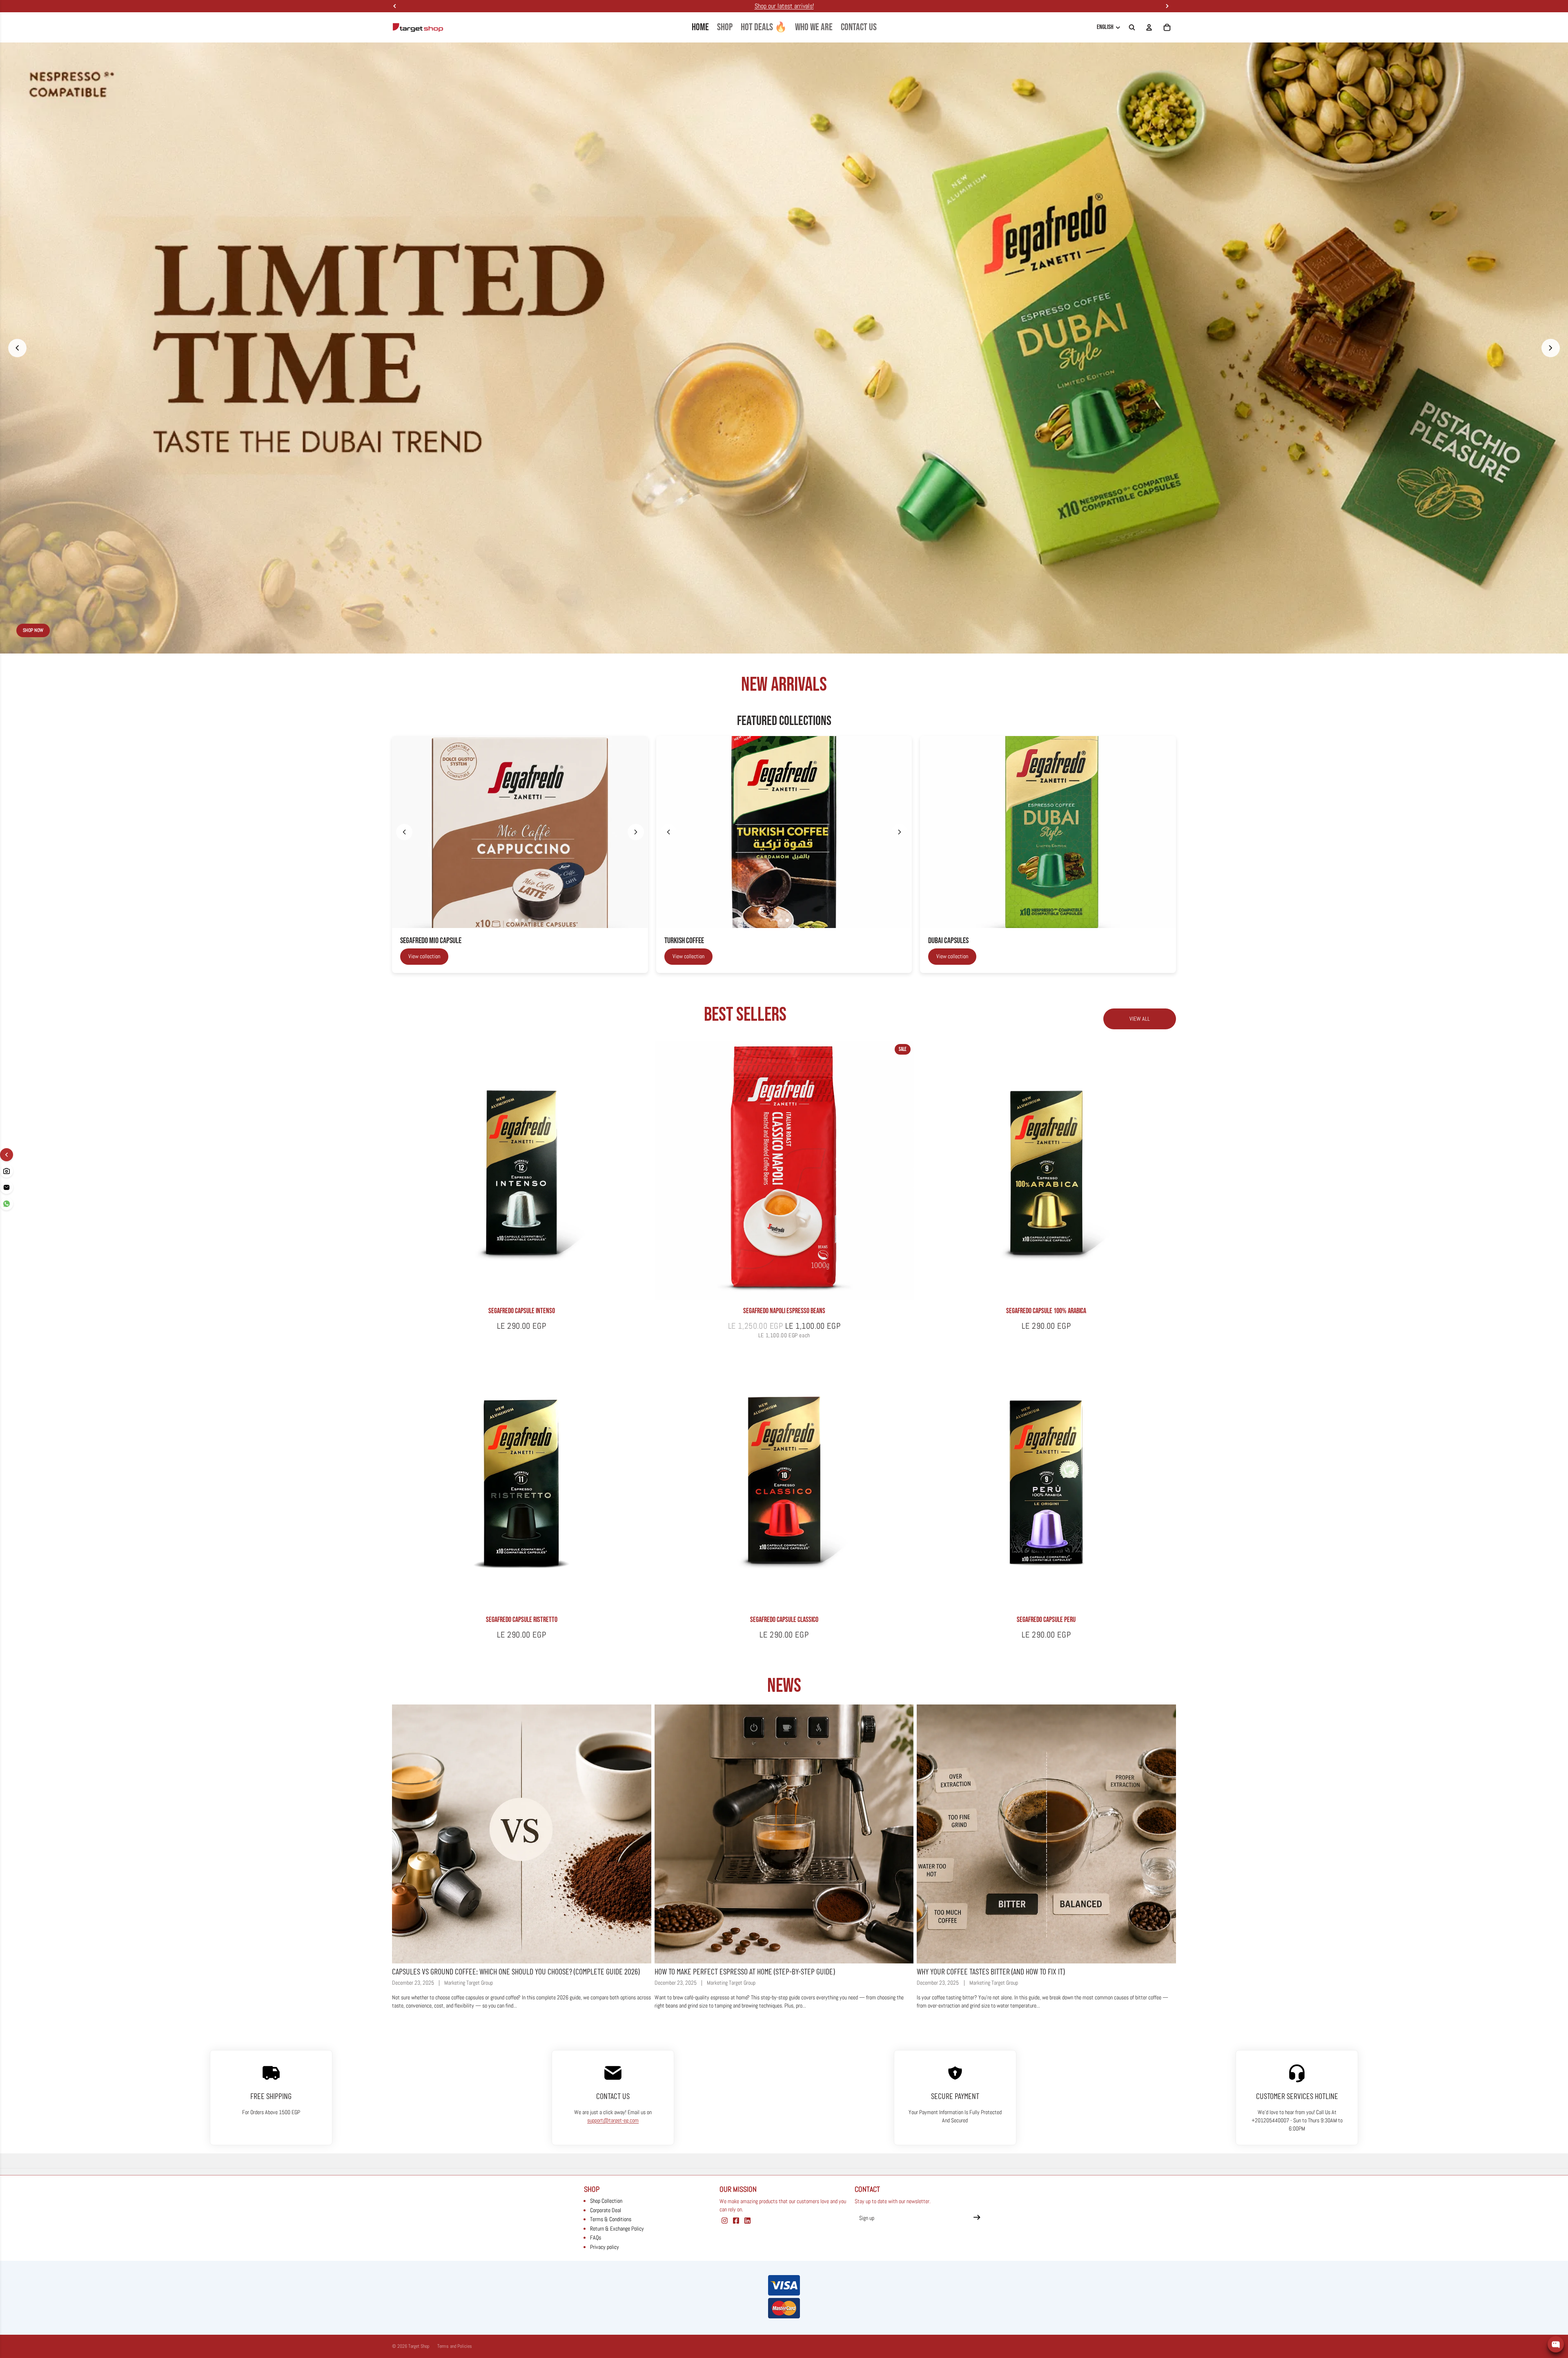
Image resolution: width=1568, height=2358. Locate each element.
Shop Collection (606, 2201)
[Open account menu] (1149, 27)
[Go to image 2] (517, 920)
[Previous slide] (17, 348)
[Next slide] (1551, 348)
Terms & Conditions (611, 2219)
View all (1140, 1019)
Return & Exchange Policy (617, 2229)
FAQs (596, 2238)
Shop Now (33, 630)
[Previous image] (404, 832)
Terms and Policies (455, 2346)
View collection (424, 956)
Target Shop (419, 2346)
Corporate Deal (606, 2210)
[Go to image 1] (510, 920)
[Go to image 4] (530, 920)
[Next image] (636, 832)
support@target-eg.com (613, 2120)
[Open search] (1132, 27)
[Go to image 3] (523, 920)
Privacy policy (605, 2247)
